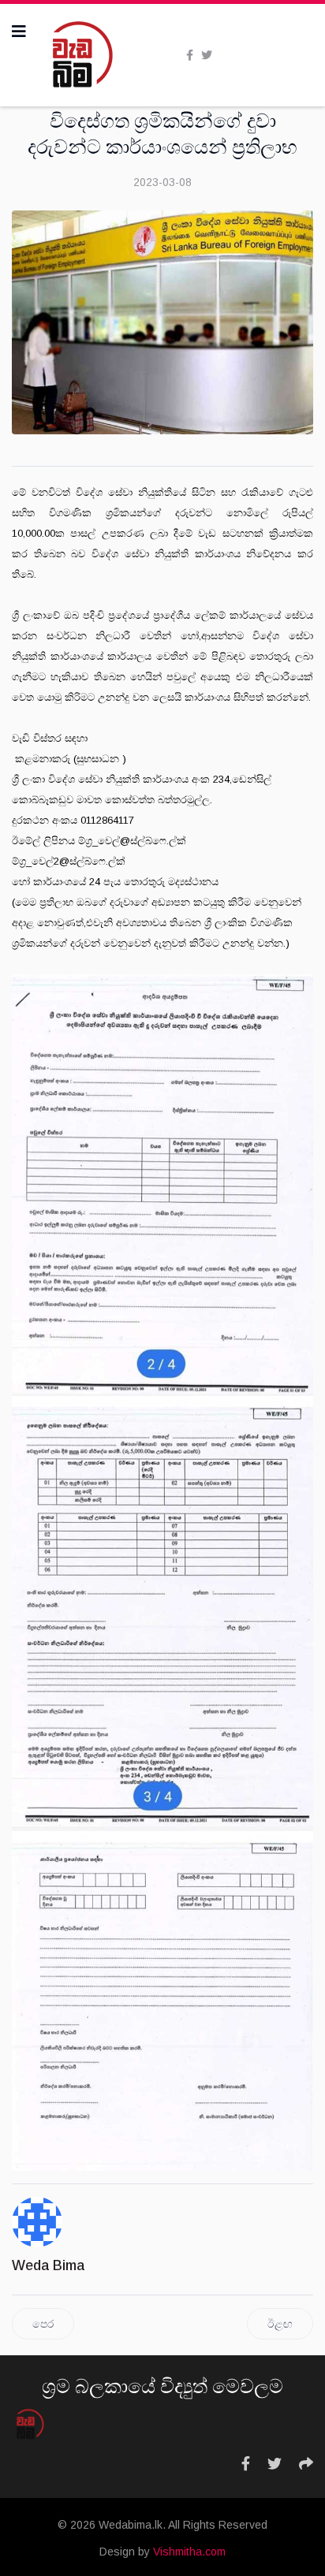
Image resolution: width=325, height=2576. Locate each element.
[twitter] (207, 55)
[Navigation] (19, 32)
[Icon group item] (246, 2464)
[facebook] (190, 55)
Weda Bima (48, 2265)
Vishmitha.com (189, 2552)
